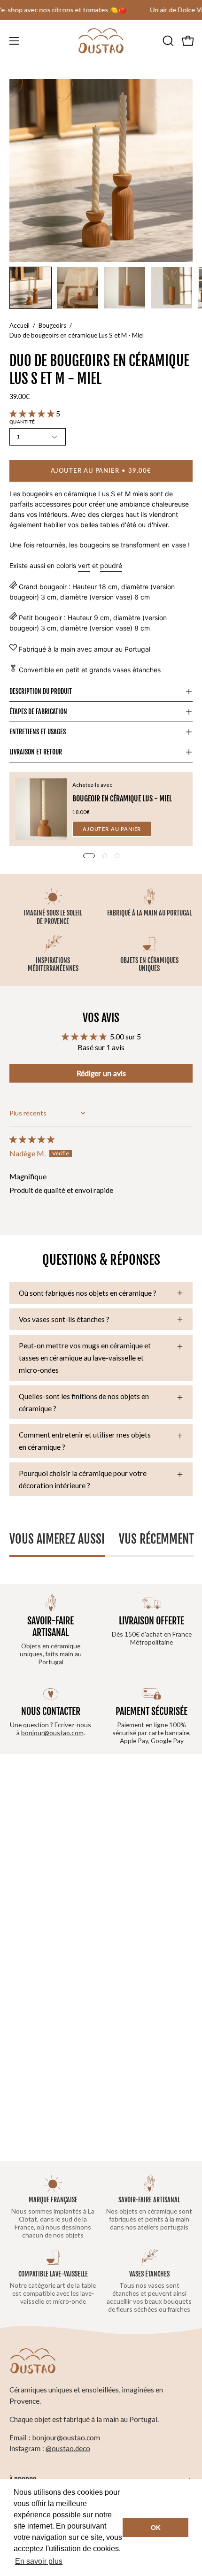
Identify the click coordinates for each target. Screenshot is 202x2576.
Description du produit (41, 691)
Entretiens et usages (38, 732)
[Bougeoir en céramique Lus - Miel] (41, 809)
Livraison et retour (36, 752)
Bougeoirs (52, 325)
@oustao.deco (68, 2448)
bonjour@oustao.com (52, 1733)
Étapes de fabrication (38, 711)
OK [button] (156, 2528)
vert (84, 565)
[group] (101, 10)
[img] (32, 1139)
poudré (111, 565)
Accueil (19, 325)
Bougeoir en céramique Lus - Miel (122, 799)
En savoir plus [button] (39, 2561)
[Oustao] (101, 41)
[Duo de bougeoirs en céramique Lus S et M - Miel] (31, 288)
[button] (167, 41)
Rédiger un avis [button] (101, 1073)
